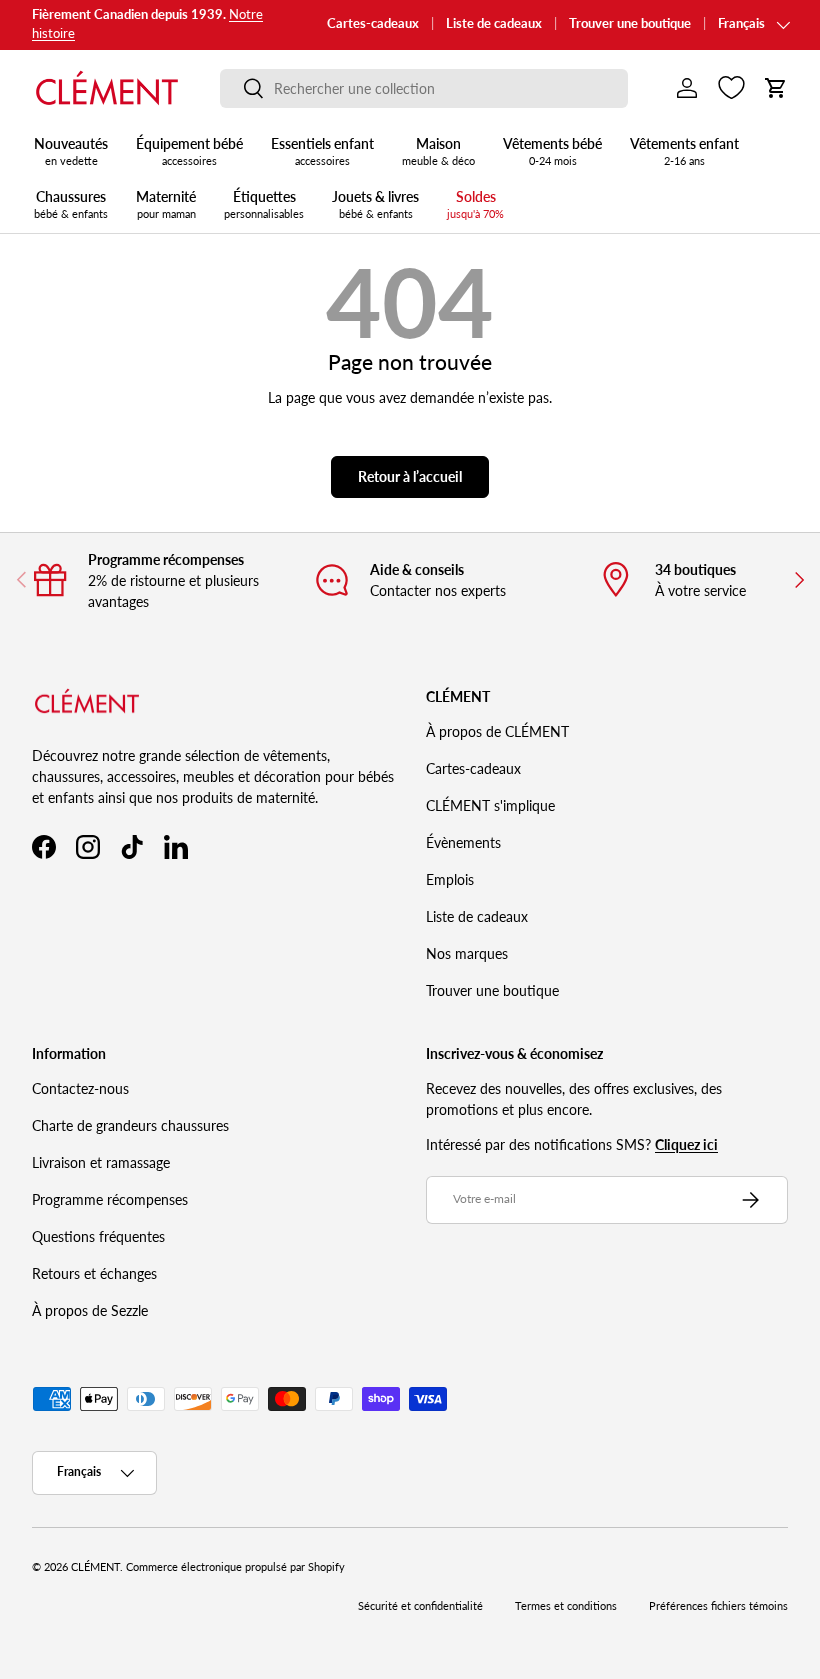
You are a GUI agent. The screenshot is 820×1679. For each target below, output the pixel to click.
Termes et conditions (566, 1606)
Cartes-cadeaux (373, 23)
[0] (731, 88)
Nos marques (467, 953)
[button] (776, 88)
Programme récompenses (110, 1199)
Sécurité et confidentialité (420, 1606)
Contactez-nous (80, 1088)
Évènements (463, 842)
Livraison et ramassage (101, 1162)
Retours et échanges (94, 1273)
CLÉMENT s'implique (490, 805)
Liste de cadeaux (494, 23)
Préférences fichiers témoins (718, 1606)
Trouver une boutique (630, 23)
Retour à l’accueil (410, 476)
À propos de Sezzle (90, 1310)
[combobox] (424, 88)
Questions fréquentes (98, 1236)
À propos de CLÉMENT (497, 731)
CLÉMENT (95, 1567)
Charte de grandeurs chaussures (130, 1125)
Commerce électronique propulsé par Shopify (235, 1567)
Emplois (450, 879)
